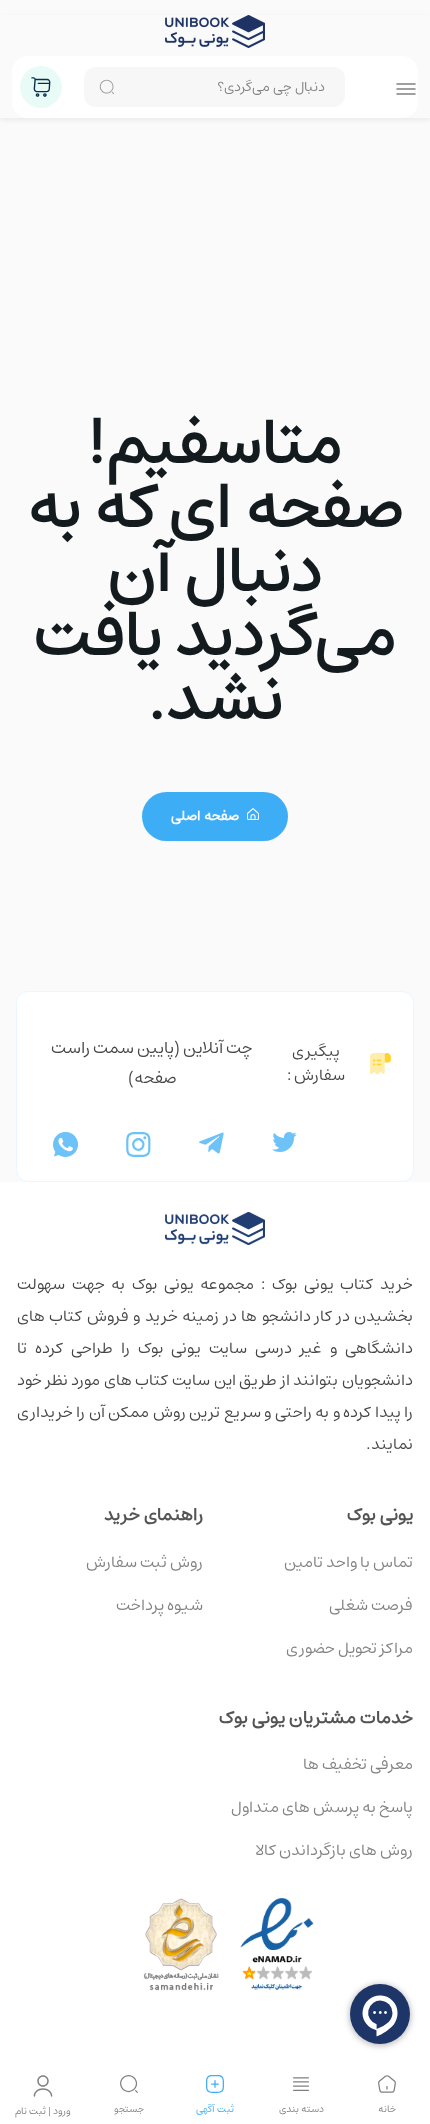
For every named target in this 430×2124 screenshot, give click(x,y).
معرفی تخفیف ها (358, 1764)
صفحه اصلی (206, 816)
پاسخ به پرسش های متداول (322, 1807)
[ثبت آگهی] (215, 2084)
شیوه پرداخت (159, 1605)
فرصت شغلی (371, 1605)
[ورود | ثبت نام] (43, 2086)
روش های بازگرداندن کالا (334, 1850)
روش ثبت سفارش (144, 1562)
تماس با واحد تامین (348, 1562)
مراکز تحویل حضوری (349, 1648)
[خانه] (387, 2084)
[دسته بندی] (301, 2084)
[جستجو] (129, 2084)
